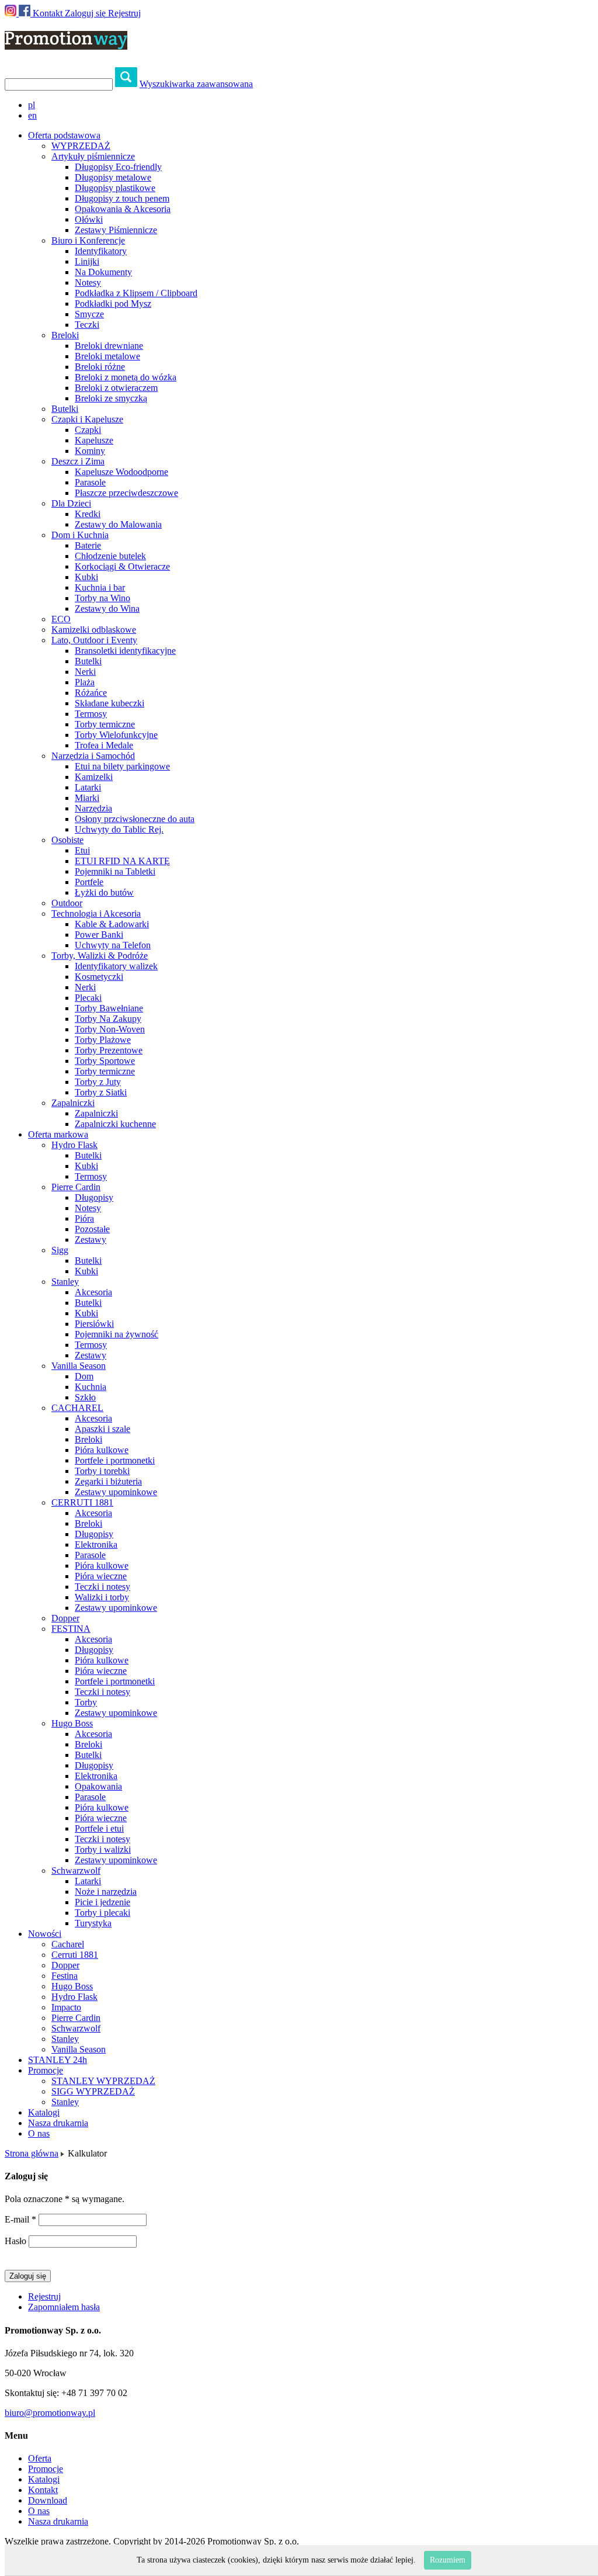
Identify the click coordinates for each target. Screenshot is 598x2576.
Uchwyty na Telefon (113, 945)
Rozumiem (448, 2560)
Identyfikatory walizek (116, 966)
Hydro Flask (74, 1145)
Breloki (65, 335)
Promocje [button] (46, 2070)
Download (48, 2500)
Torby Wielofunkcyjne (116, 735)
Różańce (91, 693)
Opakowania (98, 1786)
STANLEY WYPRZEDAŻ (103, 2081)
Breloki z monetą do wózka (126, 377)
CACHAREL (77, 1408)
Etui (82, 850)
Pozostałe (92, 1229)
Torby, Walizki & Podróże (100, 956)
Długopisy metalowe (113, 177)
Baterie (88, 545)
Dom (84, 1376)
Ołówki (89, 219)
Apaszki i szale (102, 1429)
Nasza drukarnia (58, 2123)
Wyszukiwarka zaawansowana (196, 84)
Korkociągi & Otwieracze (122, 566)
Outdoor (67, 903)
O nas (39, 2133)
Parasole (90, 482)
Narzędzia (93, 808)
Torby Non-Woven (110, 1029)
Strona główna (32, 2153)
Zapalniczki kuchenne (115, 1124)
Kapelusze (94, 440)
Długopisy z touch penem (122, 198)
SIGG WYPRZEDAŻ (93, 2091)
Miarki (87, 798)
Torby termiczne (105, 724)
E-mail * (20, 2219)
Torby (86, 1702)
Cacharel (68, 1944)
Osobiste (67, 840)
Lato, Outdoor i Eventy (94, 640)
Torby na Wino (102, 598)
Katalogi (44, 2112)
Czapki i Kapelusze (87, 419)
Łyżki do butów (104, 892)
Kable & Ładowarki (112, 924)
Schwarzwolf (76, 1871)
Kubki (86, 577)
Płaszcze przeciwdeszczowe (126, 493)
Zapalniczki (73, 1103)
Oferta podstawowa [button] (64, 135)
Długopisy (94, 1197)
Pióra (84, 1218)
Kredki (88, 514)
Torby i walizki (103, 1849)
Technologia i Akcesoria (96, 913)
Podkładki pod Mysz (113, 304)
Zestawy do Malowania (118, 524)
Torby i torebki (102, 1471)
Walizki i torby (102, 1597)
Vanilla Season (79, 1366)
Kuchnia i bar (100, 587)
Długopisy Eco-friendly (118, 167)
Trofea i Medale (104, 745)
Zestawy (91, 1240)
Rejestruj (124, 13)
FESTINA (71, 1629)
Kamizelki (94, 777)
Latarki (88, 787)
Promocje (46, 2469)
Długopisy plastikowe (115, 188)
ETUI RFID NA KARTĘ (122, 861)
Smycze (89, 314)
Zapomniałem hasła (64, 2307)
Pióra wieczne (101, 1576)
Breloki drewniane (109, 346)
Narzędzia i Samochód (93, 756)
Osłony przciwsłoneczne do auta (135, 819)
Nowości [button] (45, 1934)
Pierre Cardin (76, 1187)
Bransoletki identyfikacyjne (125, 651)
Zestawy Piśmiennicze (116, 230)
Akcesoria (93, 1292)
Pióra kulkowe (102, 1450)
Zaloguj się (85, 13)
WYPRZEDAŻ (81, 146)
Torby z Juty (98, 1082)
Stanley (65, 1282)
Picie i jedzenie (102, 1902)
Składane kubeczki (109, 703)
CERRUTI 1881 (82, 1502)
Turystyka (93, 1923)
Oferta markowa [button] (58, 1134)
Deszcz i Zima (78, 461)
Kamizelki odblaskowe (94, 630)
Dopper (65, 1618)
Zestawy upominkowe (116, 1492)
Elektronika (96, 1544)
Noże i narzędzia (106, 1892)
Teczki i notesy (102, 1587)
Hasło (15, 2241)
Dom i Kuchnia (80, 535)
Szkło (85, 1397)
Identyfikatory (101, 251)
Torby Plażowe (103, 1040)
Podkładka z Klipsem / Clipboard (136, 293)
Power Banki (99, 935)
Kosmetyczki (99, 977)
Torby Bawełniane (109, 1008)
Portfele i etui (99, 1828)
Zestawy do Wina (107, 609)
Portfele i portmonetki (115, 1460)
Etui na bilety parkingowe (122, 766)
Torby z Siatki (101, 1092)
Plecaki (88, 998)
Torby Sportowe (105, 1061)
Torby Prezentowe (109, 1050)
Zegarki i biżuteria (108, 1481)
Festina (65, 1976)
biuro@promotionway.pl (50, 2413)
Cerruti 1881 (75, 1955)
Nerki (85, 672)
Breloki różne (100, 367)
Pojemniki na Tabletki (115, 871)
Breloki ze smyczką (111, 398)
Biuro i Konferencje (88, 240)
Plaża (85, 682)
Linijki (87, 261)
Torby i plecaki (102, 1913)
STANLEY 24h (58, 2060)
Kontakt (48, 13)
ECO (61, 619)
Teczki (87, 325)
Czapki (88, 430)
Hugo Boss (72, 1723)
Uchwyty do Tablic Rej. (119, 829)
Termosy (91, 714)
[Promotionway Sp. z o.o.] (66, 43)
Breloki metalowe (107, 356)
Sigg (60, 1250)
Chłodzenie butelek (110, 556)
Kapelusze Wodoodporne (121, 472)
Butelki (65, 409)
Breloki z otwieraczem (116, 388)
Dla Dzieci (71, 503)
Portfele (89, 882)
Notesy (88, 282)
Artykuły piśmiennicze (93, 156)
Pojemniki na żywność (117, 1334)
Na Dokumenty (103, 272)
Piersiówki (94, 1324)
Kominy (90, 451)
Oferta (40, 2458)
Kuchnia (91, 1387)
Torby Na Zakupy (108, 1019)
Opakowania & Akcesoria (123, 209)
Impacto (66, 2007)
